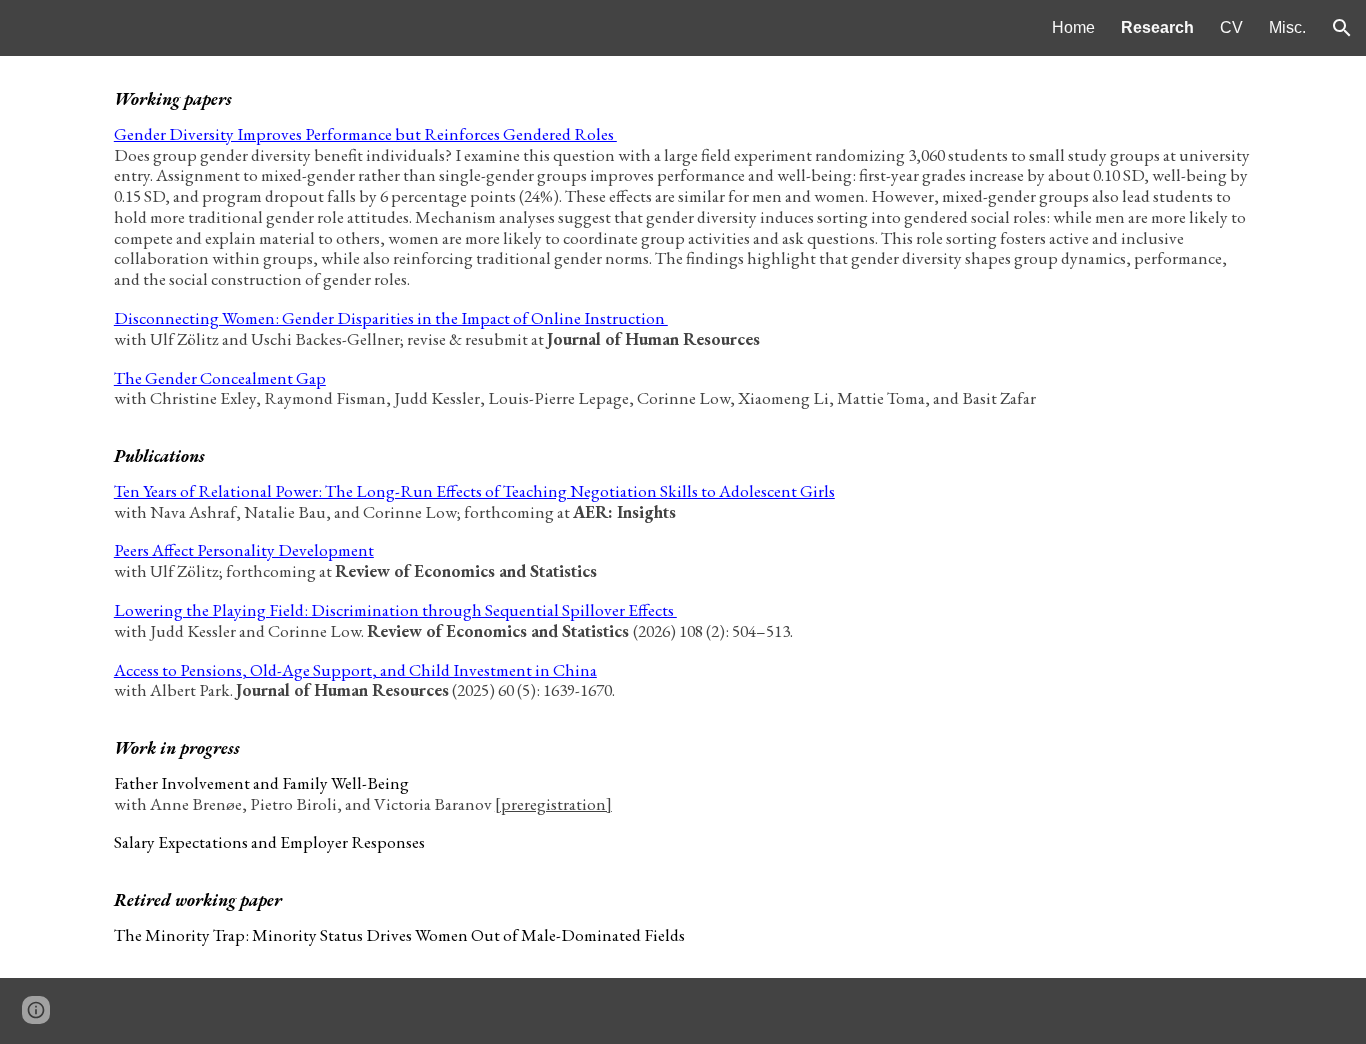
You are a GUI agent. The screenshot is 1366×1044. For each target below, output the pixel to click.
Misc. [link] (1287, 27)
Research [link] (1157, 27)
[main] (683, 517)
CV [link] (1231, 27)
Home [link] (1073, 27)
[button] (1342, 28)
